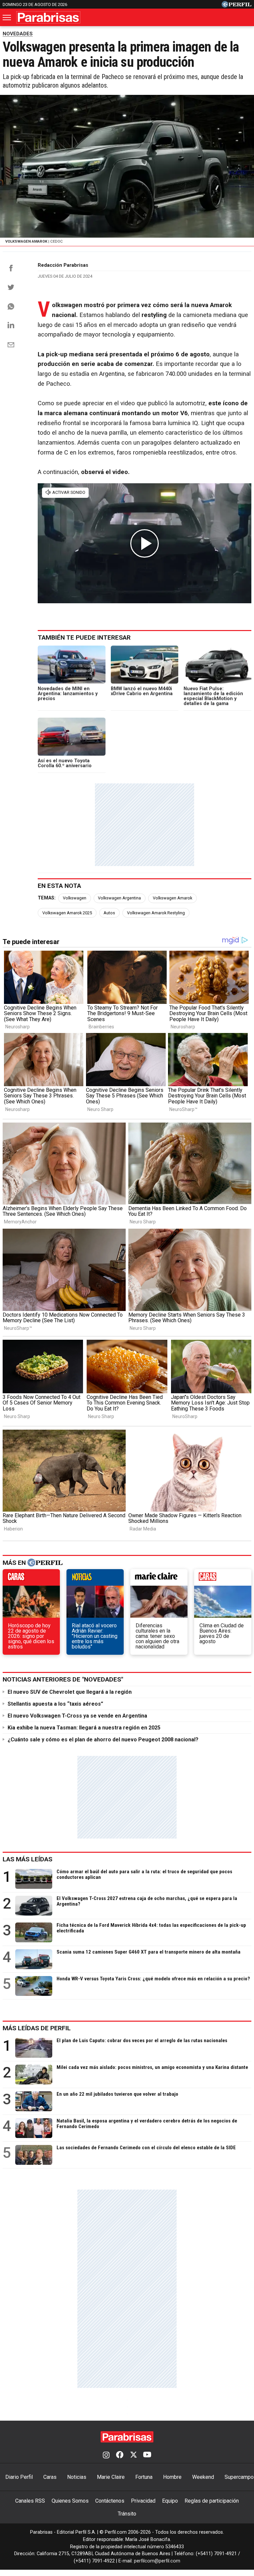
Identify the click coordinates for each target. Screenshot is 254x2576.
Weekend (203, 2477)
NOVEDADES (18, 34)
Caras (50, 2477)
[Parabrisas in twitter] (133, 2455)
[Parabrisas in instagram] (106, 2455)
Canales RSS (30, 2501)
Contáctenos (110, 2501)
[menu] (7, 18)
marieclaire (159, 1579)
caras (31, 1579)
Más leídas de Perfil (37, 2028)
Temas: (47, 898)
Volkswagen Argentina (119, 898)
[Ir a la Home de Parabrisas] (48, 17)
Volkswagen (75, 898)
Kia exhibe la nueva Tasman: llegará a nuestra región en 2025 (84, 1728)
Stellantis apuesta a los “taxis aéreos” (55, 1704)
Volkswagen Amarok (172, 898)
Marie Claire (111, 2477)
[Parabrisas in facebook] (120, 2455)
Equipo (170, 2501)
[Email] (11, 345)
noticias (95, 1579)
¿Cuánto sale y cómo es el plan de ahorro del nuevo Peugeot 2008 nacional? (103, 1740)
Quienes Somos (70, 2501)
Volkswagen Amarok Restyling (156, 913)
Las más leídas (27, 1859)
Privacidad (143, 2501)
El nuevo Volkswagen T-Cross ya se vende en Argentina (78, 1716)
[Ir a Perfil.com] (236, 6)
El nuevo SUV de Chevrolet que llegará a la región (70, 1692)
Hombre (172, 2477)
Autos (109, 913)
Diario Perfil (19, 2477)
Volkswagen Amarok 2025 (67, 913)
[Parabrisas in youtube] (147, 2455)
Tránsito (127, 2514)
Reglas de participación (212, 2501)
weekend (223, 1579)
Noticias (77, 2477)
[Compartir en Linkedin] (11, 325)
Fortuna (144, 2477)
